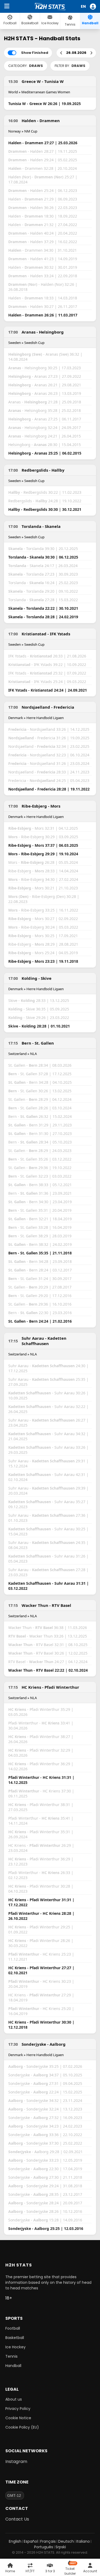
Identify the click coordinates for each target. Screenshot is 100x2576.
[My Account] (94, 7)
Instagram (16, 2461)
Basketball (15, 2338)
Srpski (61, 2547)
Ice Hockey (15, 2347)
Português (44, 2547)
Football (13, 2328)
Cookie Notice (18, 2418)
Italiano (83, 2541)
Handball (13, 2366)
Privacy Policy (18, 2409)
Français (48, 2541)
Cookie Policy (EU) (22, 2427)
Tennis (11, 2356)
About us (14, 2399)
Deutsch (66, 2541)
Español (31, 2541)
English (15, 2541)
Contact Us (17, 2519)
